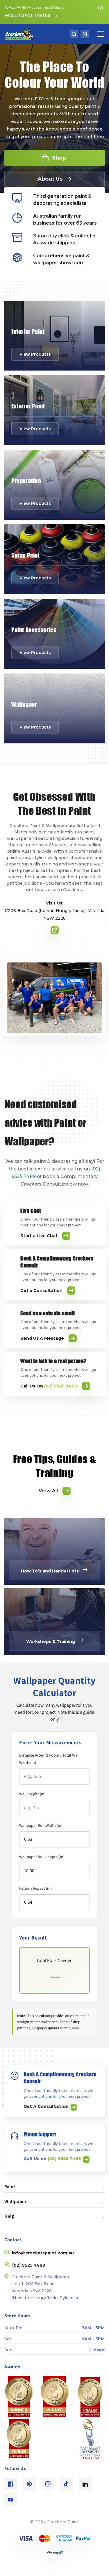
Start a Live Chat (39, 1236)
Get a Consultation (41, 1290)
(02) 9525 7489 (65, 2159)
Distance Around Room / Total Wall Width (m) (49, 1759)
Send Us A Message (42, 1338)
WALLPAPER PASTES (27, 15)
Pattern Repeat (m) (35, 1888)
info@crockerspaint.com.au (43, 2253)
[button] (74, 34)
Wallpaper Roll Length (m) (42, 1857)
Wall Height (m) (32, 1794)
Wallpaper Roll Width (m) (41, 1825)
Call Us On (49, 1386)
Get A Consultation (47, 2106)
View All (48, 1491)
